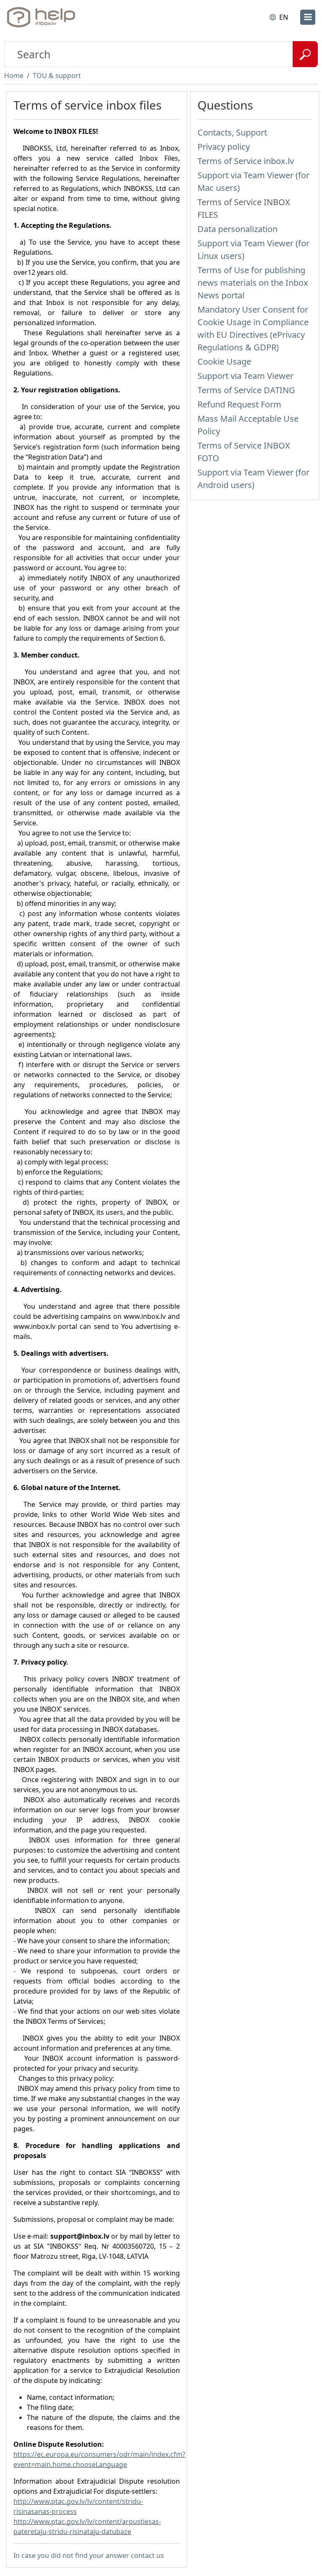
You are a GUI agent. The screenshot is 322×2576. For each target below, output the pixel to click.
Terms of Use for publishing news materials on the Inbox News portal (253, 283)
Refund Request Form (239, 404)
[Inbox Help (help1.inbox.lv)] (43, 17)
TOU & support (57, 76)
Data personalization (238, 229)
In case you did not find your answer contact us (89, 2555)
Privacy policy (224, 147)
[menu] (308, 17)
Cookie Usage (224, 361)
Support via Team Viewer (245, 376)
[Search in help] (305, 54)
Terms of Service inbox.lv (246, 161)
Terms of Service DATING (246, 390)
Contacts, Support (232, 132)
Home (14, 76)
